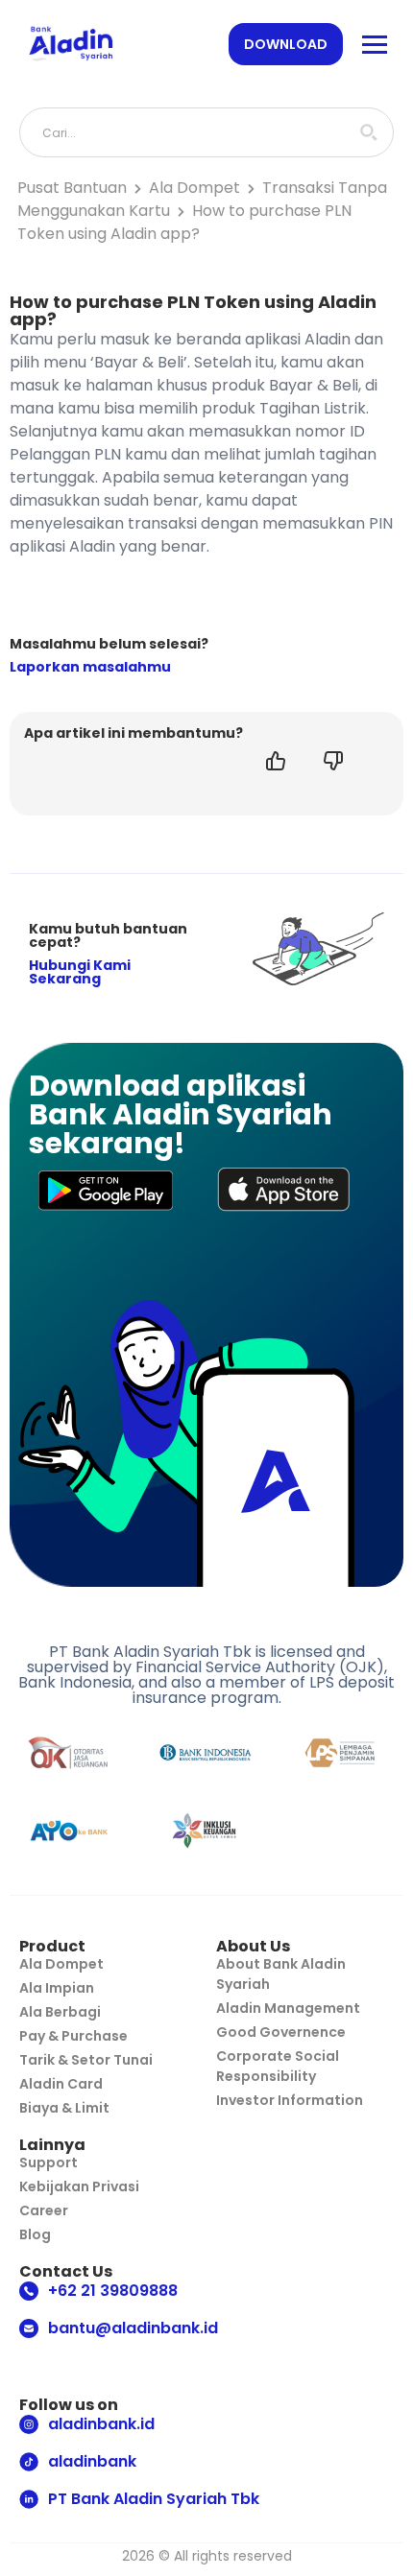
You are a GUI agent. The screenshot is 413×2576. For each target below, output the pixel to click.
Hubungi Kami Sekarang (80, 972)
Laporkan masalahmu (90, 667)
